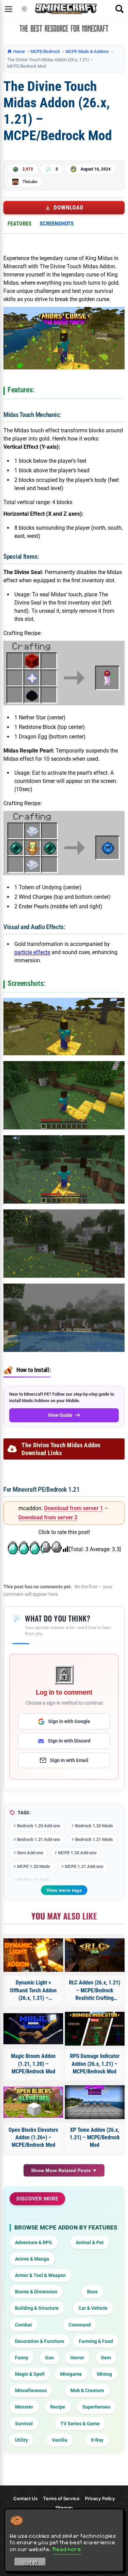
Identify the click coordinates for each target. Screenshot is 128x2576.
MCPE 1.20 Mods (34, 1866)
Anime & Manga (32, 2259)
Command (80, 2325)
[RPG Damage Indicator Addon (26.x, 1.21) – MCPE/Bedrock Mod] (95, 2029)
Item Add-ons (30, 1853)
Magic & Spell (30, 2374)
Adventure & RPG (34, 2242)
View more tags (64, 1890)
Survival (24, 2424)
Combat (24, 2325)
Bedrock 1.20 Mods (94, 1826)
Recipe (58, 2407)
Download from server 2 (48, 1517)
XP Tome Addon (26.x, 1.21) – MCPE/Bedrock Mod (95, 2138)
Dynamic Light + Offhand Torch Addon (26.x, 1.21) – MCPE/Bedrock (33, 1991)
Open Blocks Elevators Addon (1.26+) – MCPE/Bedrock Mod (33, 2138)
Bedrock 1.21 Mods (94, 1839)
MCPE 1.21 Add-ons (84, 1866)
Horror (77, 2358)
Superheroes (96, 2407)
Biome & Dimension (36, 2292)
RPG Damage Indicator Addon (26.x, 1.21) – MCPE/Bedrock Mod (95, 2064)
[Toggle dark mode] (24, 9)
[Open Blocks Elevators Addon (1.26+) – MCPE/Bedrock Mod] (33, 2102)
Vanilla (60, 2440)
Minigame (71, 2374)
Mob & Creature (87, 2390)
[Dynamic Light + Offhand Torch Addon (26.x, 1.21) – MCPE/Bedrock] (33, 1955)
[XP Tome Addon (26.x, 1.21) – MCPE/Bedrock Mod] (95, 2102)
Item (106, 2358)
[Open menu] (9, 9)
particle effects (32, 952)
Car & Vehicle (93, 2308)
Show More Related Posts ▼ (64, 2170)
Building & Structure (37, 2308)
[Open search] (119, 9)
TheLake (30, 182)
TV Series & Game (80, 2424)
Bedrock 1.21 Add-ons (39, 1839)
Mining (104, 2374)
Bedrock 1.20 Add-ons (39, 1826)
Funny (22, 2358)
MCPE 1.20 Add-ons (77, 1853)
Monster (24, 2407)
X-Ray (97, 2440)
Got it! (30, 2563)
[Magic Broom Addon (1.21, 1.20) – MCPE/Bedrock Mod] (33, 2029)
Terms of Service (61, 2498)
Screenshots (57, 223)
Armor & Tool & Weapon (40, 2275)
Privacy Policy (100, 2498)
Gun (49, 2358)
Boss (92, 2292)
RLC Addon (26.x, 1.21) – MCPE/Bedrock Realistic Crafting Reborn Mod (95, 1991)
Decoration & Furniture (40, 2341)
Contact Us (25, 2498)
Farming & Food (96, 2341)
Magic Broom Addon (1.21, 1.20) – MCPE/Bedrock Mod (33, 2064)
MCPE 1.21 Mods (34, 1880)
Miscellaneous (31, 2390)
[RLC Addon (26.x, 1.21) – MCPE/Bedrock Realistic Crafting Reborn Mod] (95, 1955)
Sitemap (64, 2508)
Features (19, 223)
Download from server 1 (74, 1508)
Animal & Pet (90, 2242)
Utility (22, 2440)
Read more (67, 2549)
